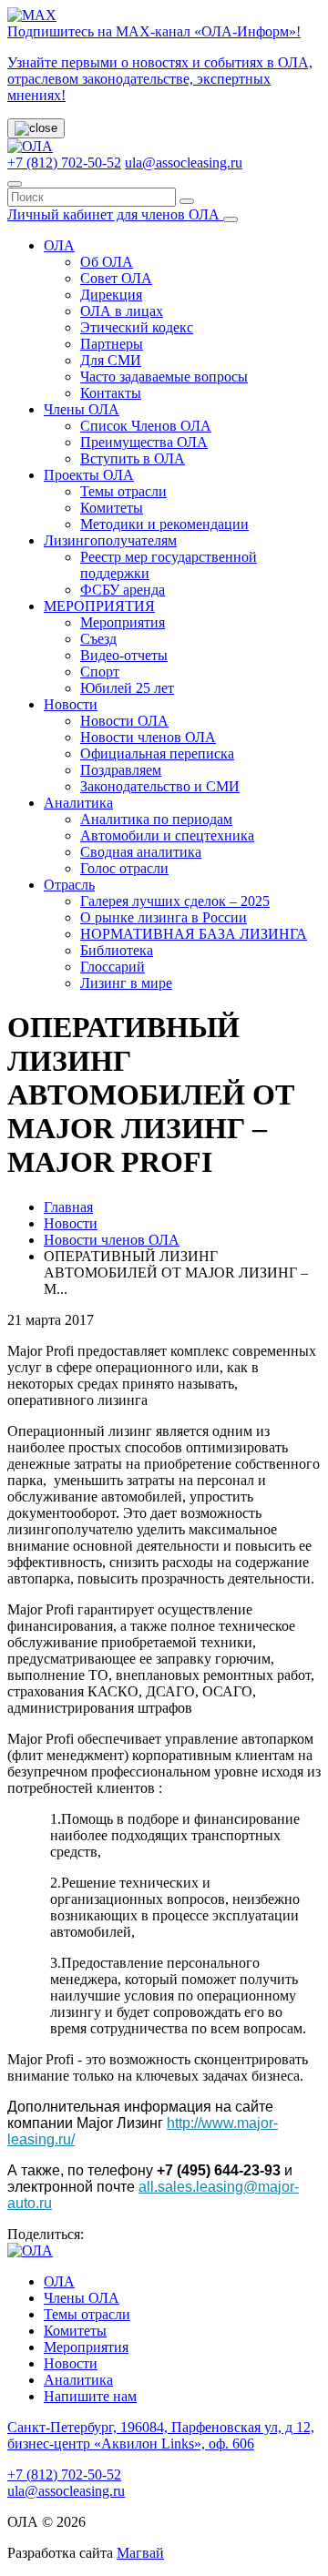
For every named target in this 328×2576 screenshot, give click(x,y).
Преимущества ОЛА (144, 442)
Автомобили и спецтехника (167, 835)
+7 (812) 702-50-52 (64, 163)
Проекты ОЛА (89, 475)
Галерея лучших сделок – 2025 (175, 901)
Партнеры (112, 344)
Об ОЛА (107, 262)
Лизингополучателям (110, 540)
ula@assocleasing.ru (184, 163)
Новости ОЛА (124, 721)
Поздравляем (121, 770)
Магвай (140, 2553)
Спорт (100, 672)
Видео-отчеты (124, 655)
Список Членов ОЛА (146, 426)
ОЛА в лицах (122, 311)
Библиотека (117, 950)
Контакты (111, 393)
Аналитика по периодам (156, 819)
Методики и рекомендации (164, 524)
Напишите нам (90, 2396)
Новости (71, 704)
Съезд (98, 639)
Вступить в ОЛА (133, 458)
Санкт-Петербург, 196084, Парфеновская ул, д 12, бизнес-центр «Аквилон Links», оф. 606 (161, 2435)
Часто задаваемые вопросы (164, 377)
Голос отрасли (124, 868)
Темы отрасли (123, 491)
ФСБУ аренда (123, 590)
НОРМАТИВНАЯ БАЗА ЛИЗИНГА (194, 934)
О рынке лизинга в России (164, 917)
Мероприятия (123, 622)
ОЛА (59, 245)
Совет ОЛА (116, 278)
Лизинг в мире (126, 983)
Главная (68, 1207)
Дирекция (111, 295)
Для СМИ (111, 360)
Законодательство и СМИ (160, 786)
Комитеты (112, 508)
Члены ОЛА (82, 409)
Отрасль (69, 885)
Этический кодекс (137, 327)
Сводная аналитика (141, 852)
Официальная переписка (157, 753)
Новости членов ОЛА (148, 737)
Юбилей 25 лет (127, 688)
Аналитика (78, 803)
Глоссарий (113, 967)
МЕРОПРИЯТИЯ (99, 606)
